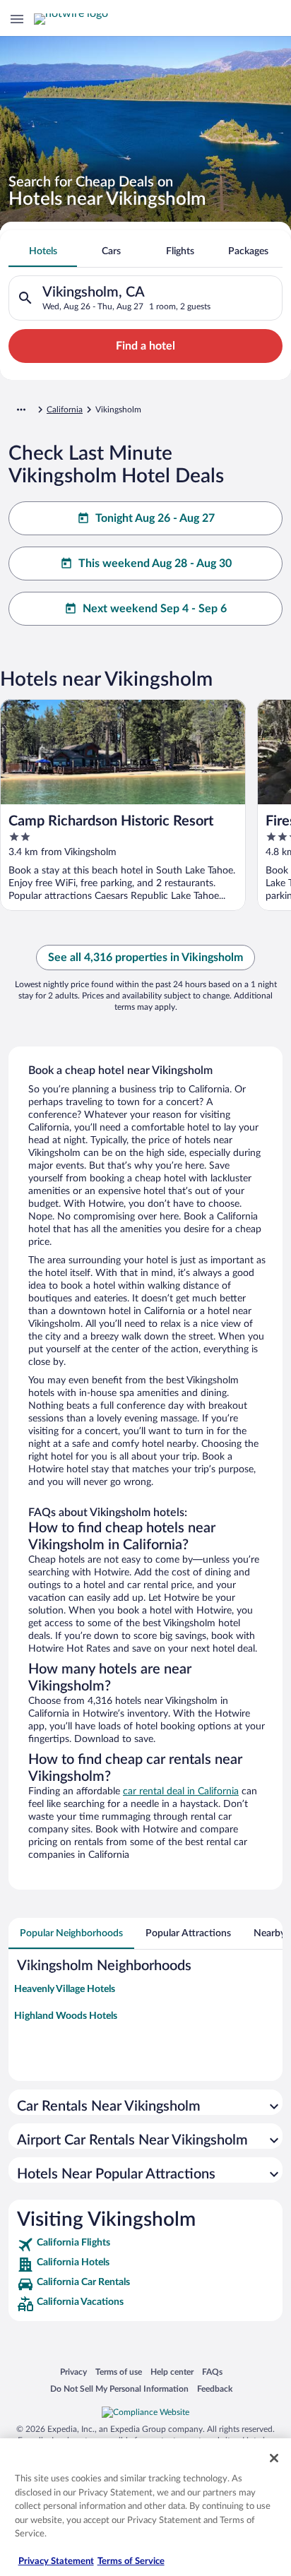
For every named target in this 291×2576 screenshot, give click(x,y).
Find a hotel (145, 346)
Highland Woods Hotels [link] (66, 2016)
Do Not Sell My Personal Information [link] (119, 2389)
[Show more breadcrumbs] (21, 410)
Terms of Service (131, 2562)
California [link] (65, 410)
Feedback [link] (215, 2389)
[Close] (274, 2458)
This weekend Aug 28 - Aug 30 (155, 563)
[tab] (43, 251)
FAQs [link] (212, 2372)
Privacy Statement (56, 2562)
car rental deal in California (181, 1791)
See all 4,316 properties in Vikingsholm (145, 958)
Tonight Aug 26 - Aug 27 (155, 518)
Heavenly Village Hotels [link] (65, 1989)
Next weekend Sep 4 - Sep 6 (155, 609)
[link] (145, 2245)
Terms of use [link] (119, 2372)
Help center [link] (172, 2372)
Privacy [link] (73, 2372)
